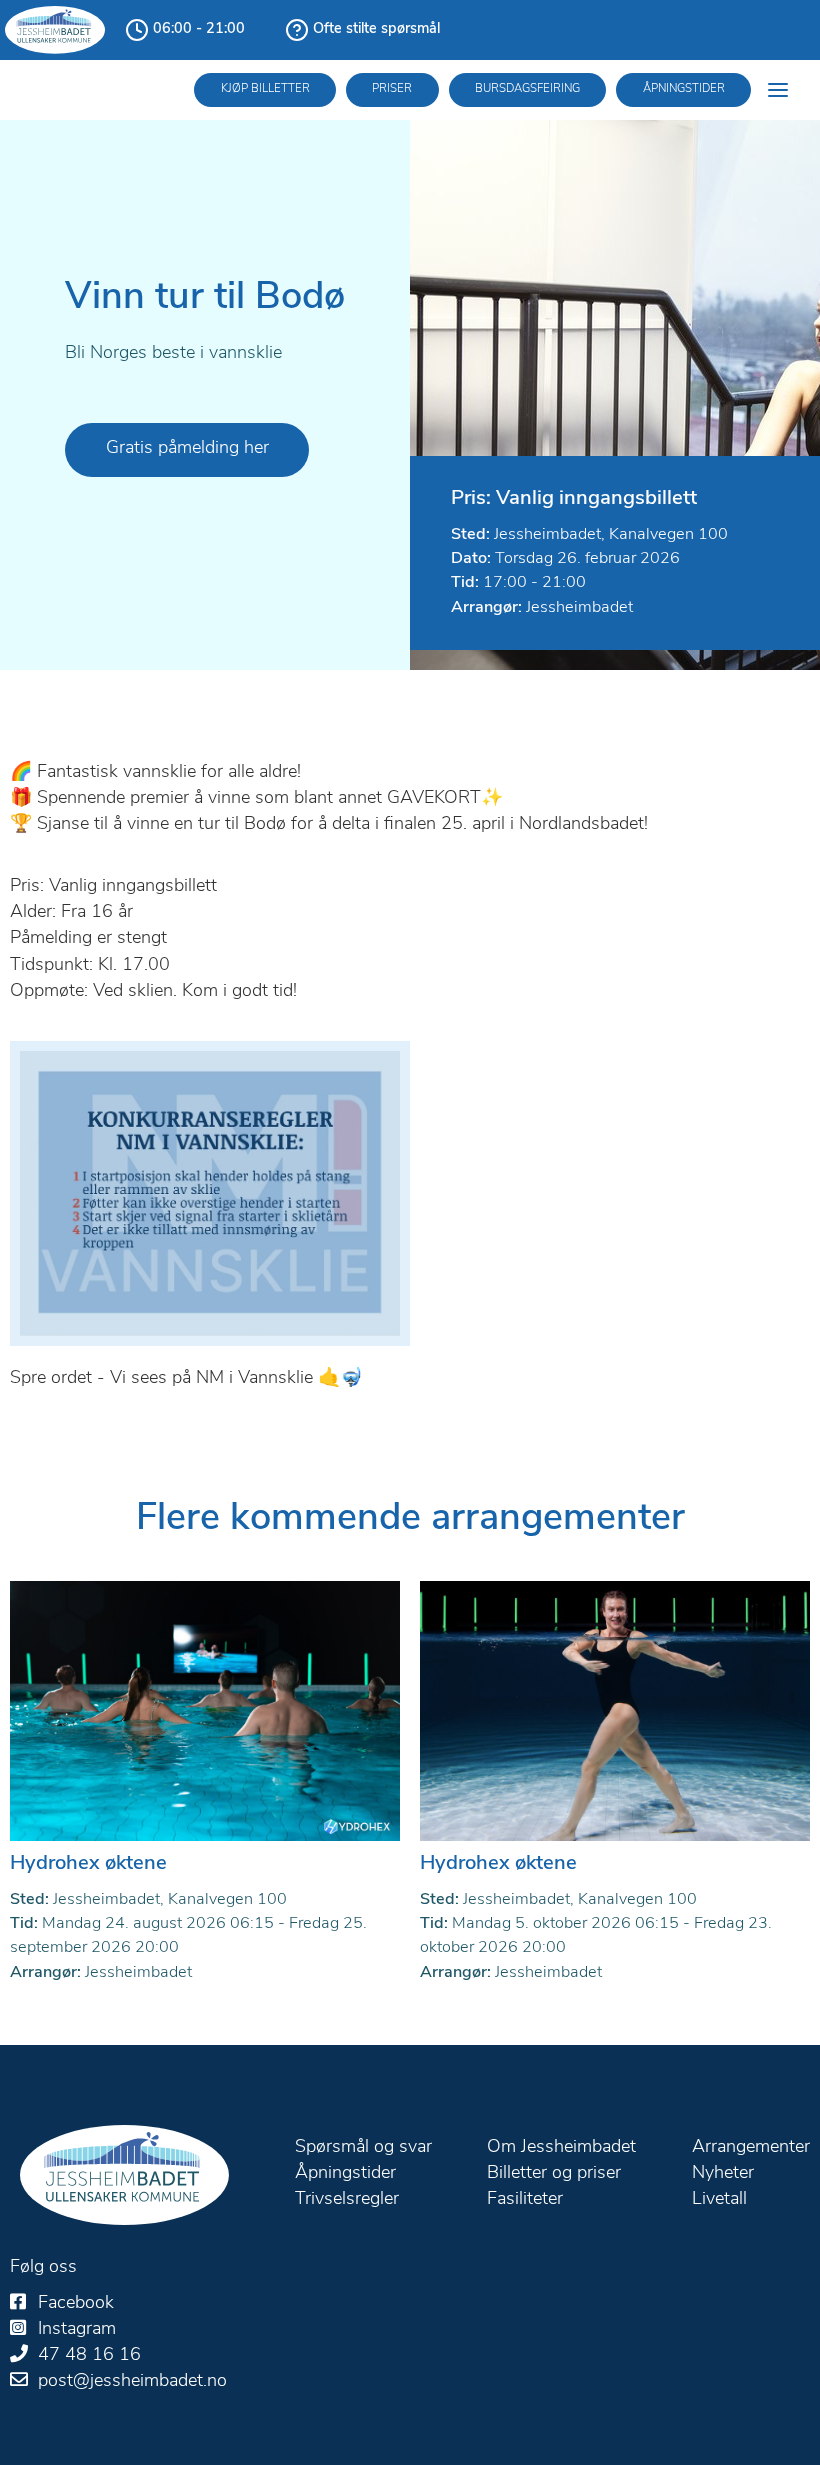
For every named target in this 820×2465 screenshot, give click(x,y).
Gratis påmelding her (187, 449)
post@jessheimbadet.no (132, 2382)
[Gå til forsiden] (55, 30)
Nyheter (723, 2174)
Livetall (719, 2200)
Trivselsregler (347, 2200)
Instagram (77, 2330)
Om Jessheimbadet (561, 2148)
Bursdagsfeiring (527, 89)
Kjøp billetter (265, 89)
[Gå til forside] (124, 2175)
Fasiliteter (525, 2200)
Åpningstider (684, 89)
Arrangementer (751, 2148)
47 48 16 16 (89, 2356)
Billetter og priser (554, 2174)
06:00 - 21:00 (199, 29)
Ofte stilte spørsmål (376, 29)
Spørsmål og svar (363, 2148)
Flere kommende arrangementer (410, 1519)
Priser (392, 89)
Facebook (76, 2304)
